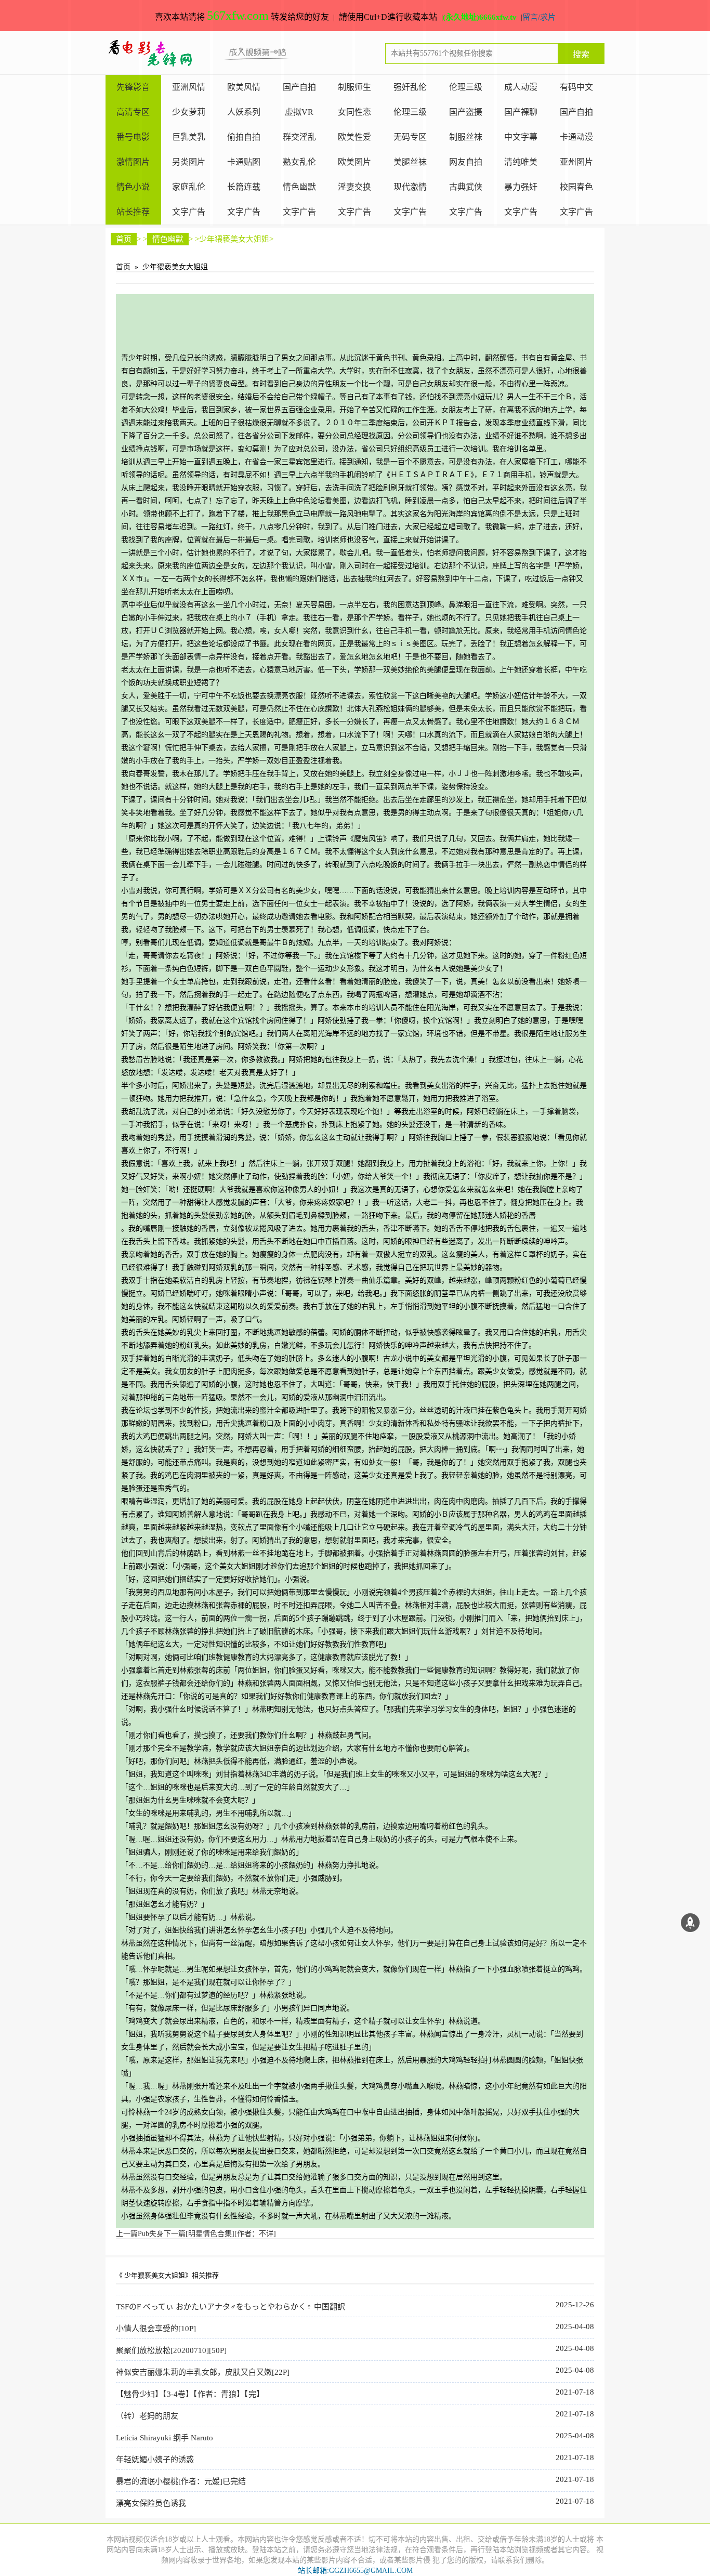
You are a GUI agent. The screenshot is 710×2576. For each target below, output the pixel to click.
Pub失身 (140, 2234)
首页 (124, 239)
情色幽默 (168, 239)
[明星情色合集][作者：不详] (220, 2234)
